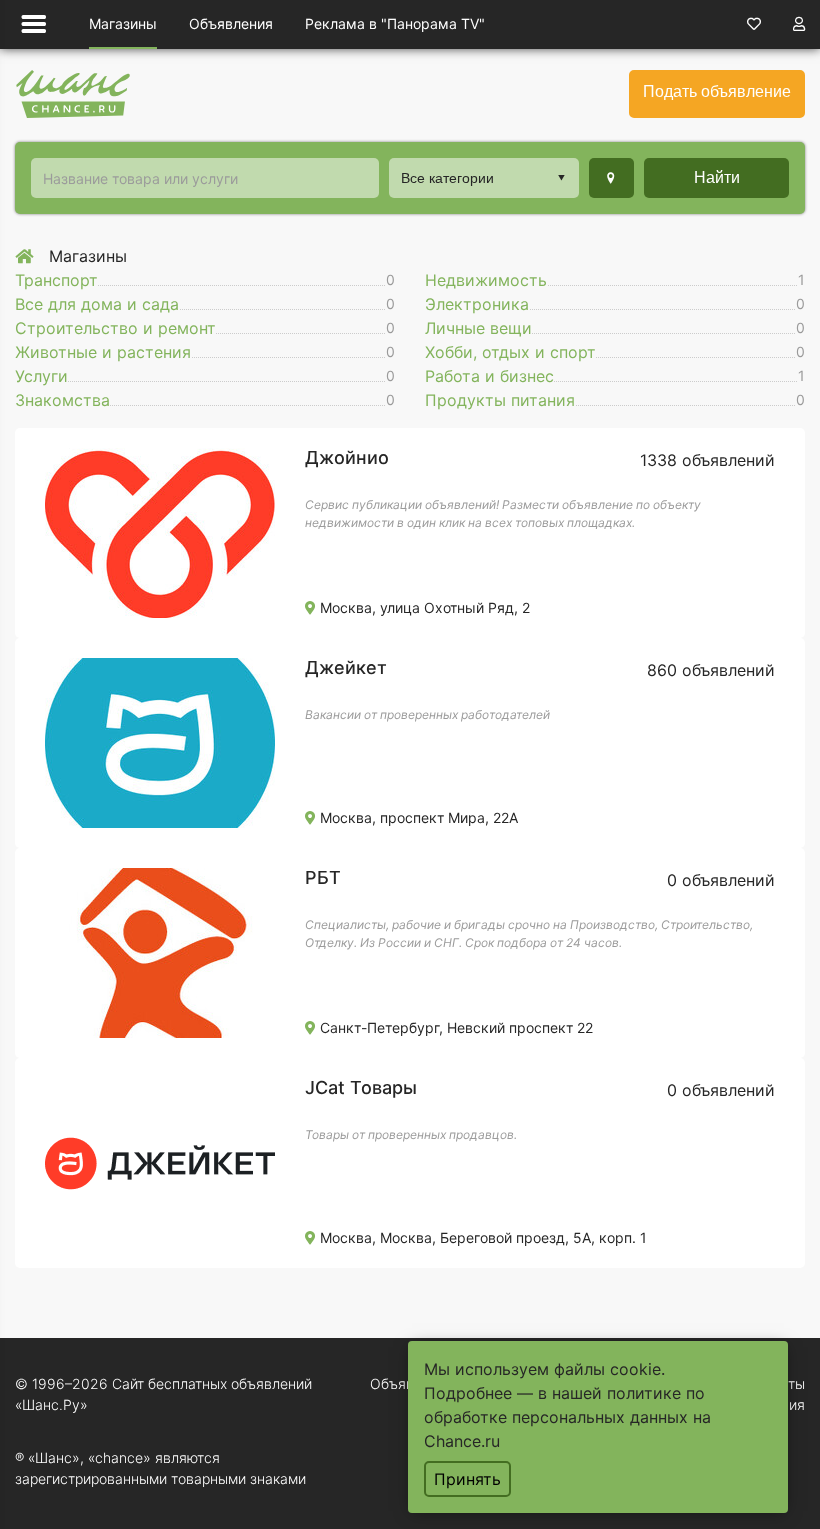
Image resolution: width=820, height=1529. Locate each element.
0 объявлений (721, 880)
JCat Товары (361, 1087)
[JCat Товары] (160, 1161)
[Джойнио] (160, 531)
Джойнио (347, 457)
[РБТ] (160, 951)
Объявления (231, 23)
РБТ (323, 877)
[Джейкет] (160, 741)
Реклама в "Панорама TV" (395, 23)
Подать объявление (717, 91)
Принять (467, 1479)
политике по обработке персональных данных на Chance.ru (567, 1417)
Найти (717, 177)
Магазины (123, 23)
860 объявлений (711, 670)
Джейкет (346, 667)
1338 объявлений (707, 460)
